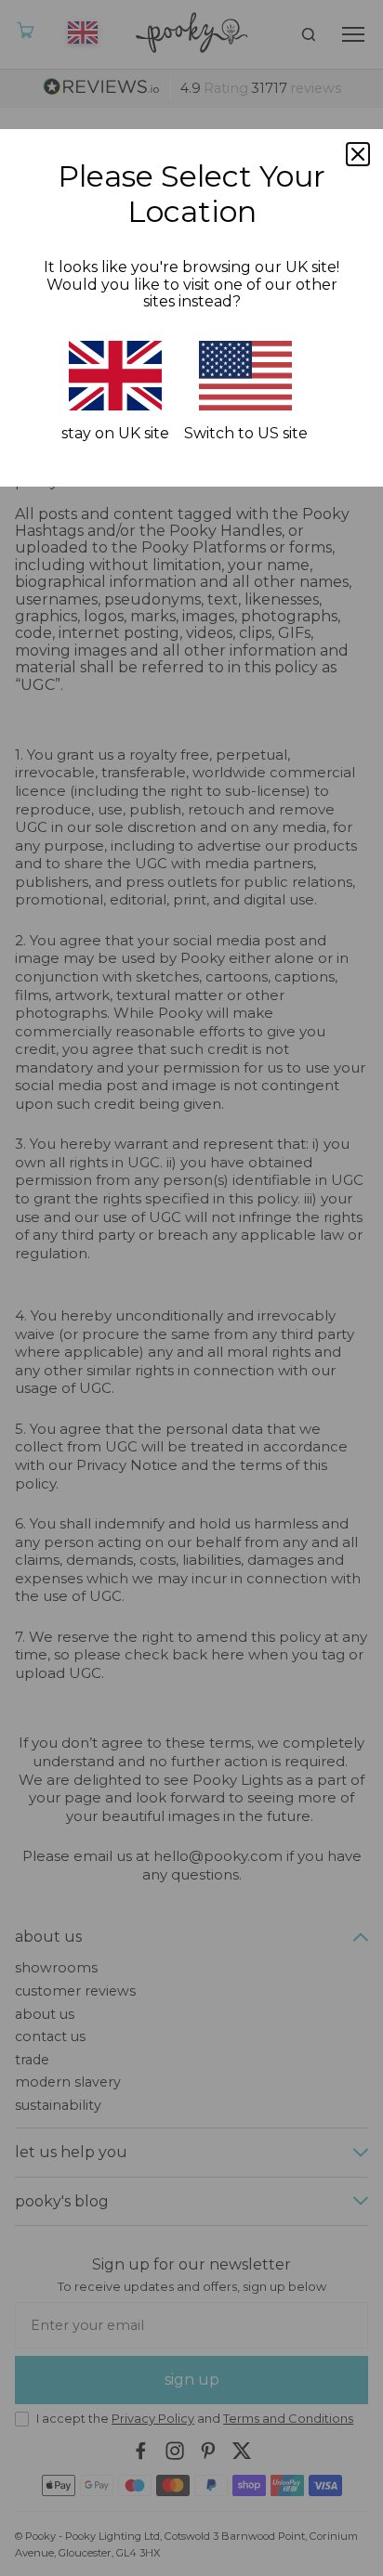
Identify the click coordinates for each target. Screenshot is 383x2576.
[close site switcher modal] (358, 154)
